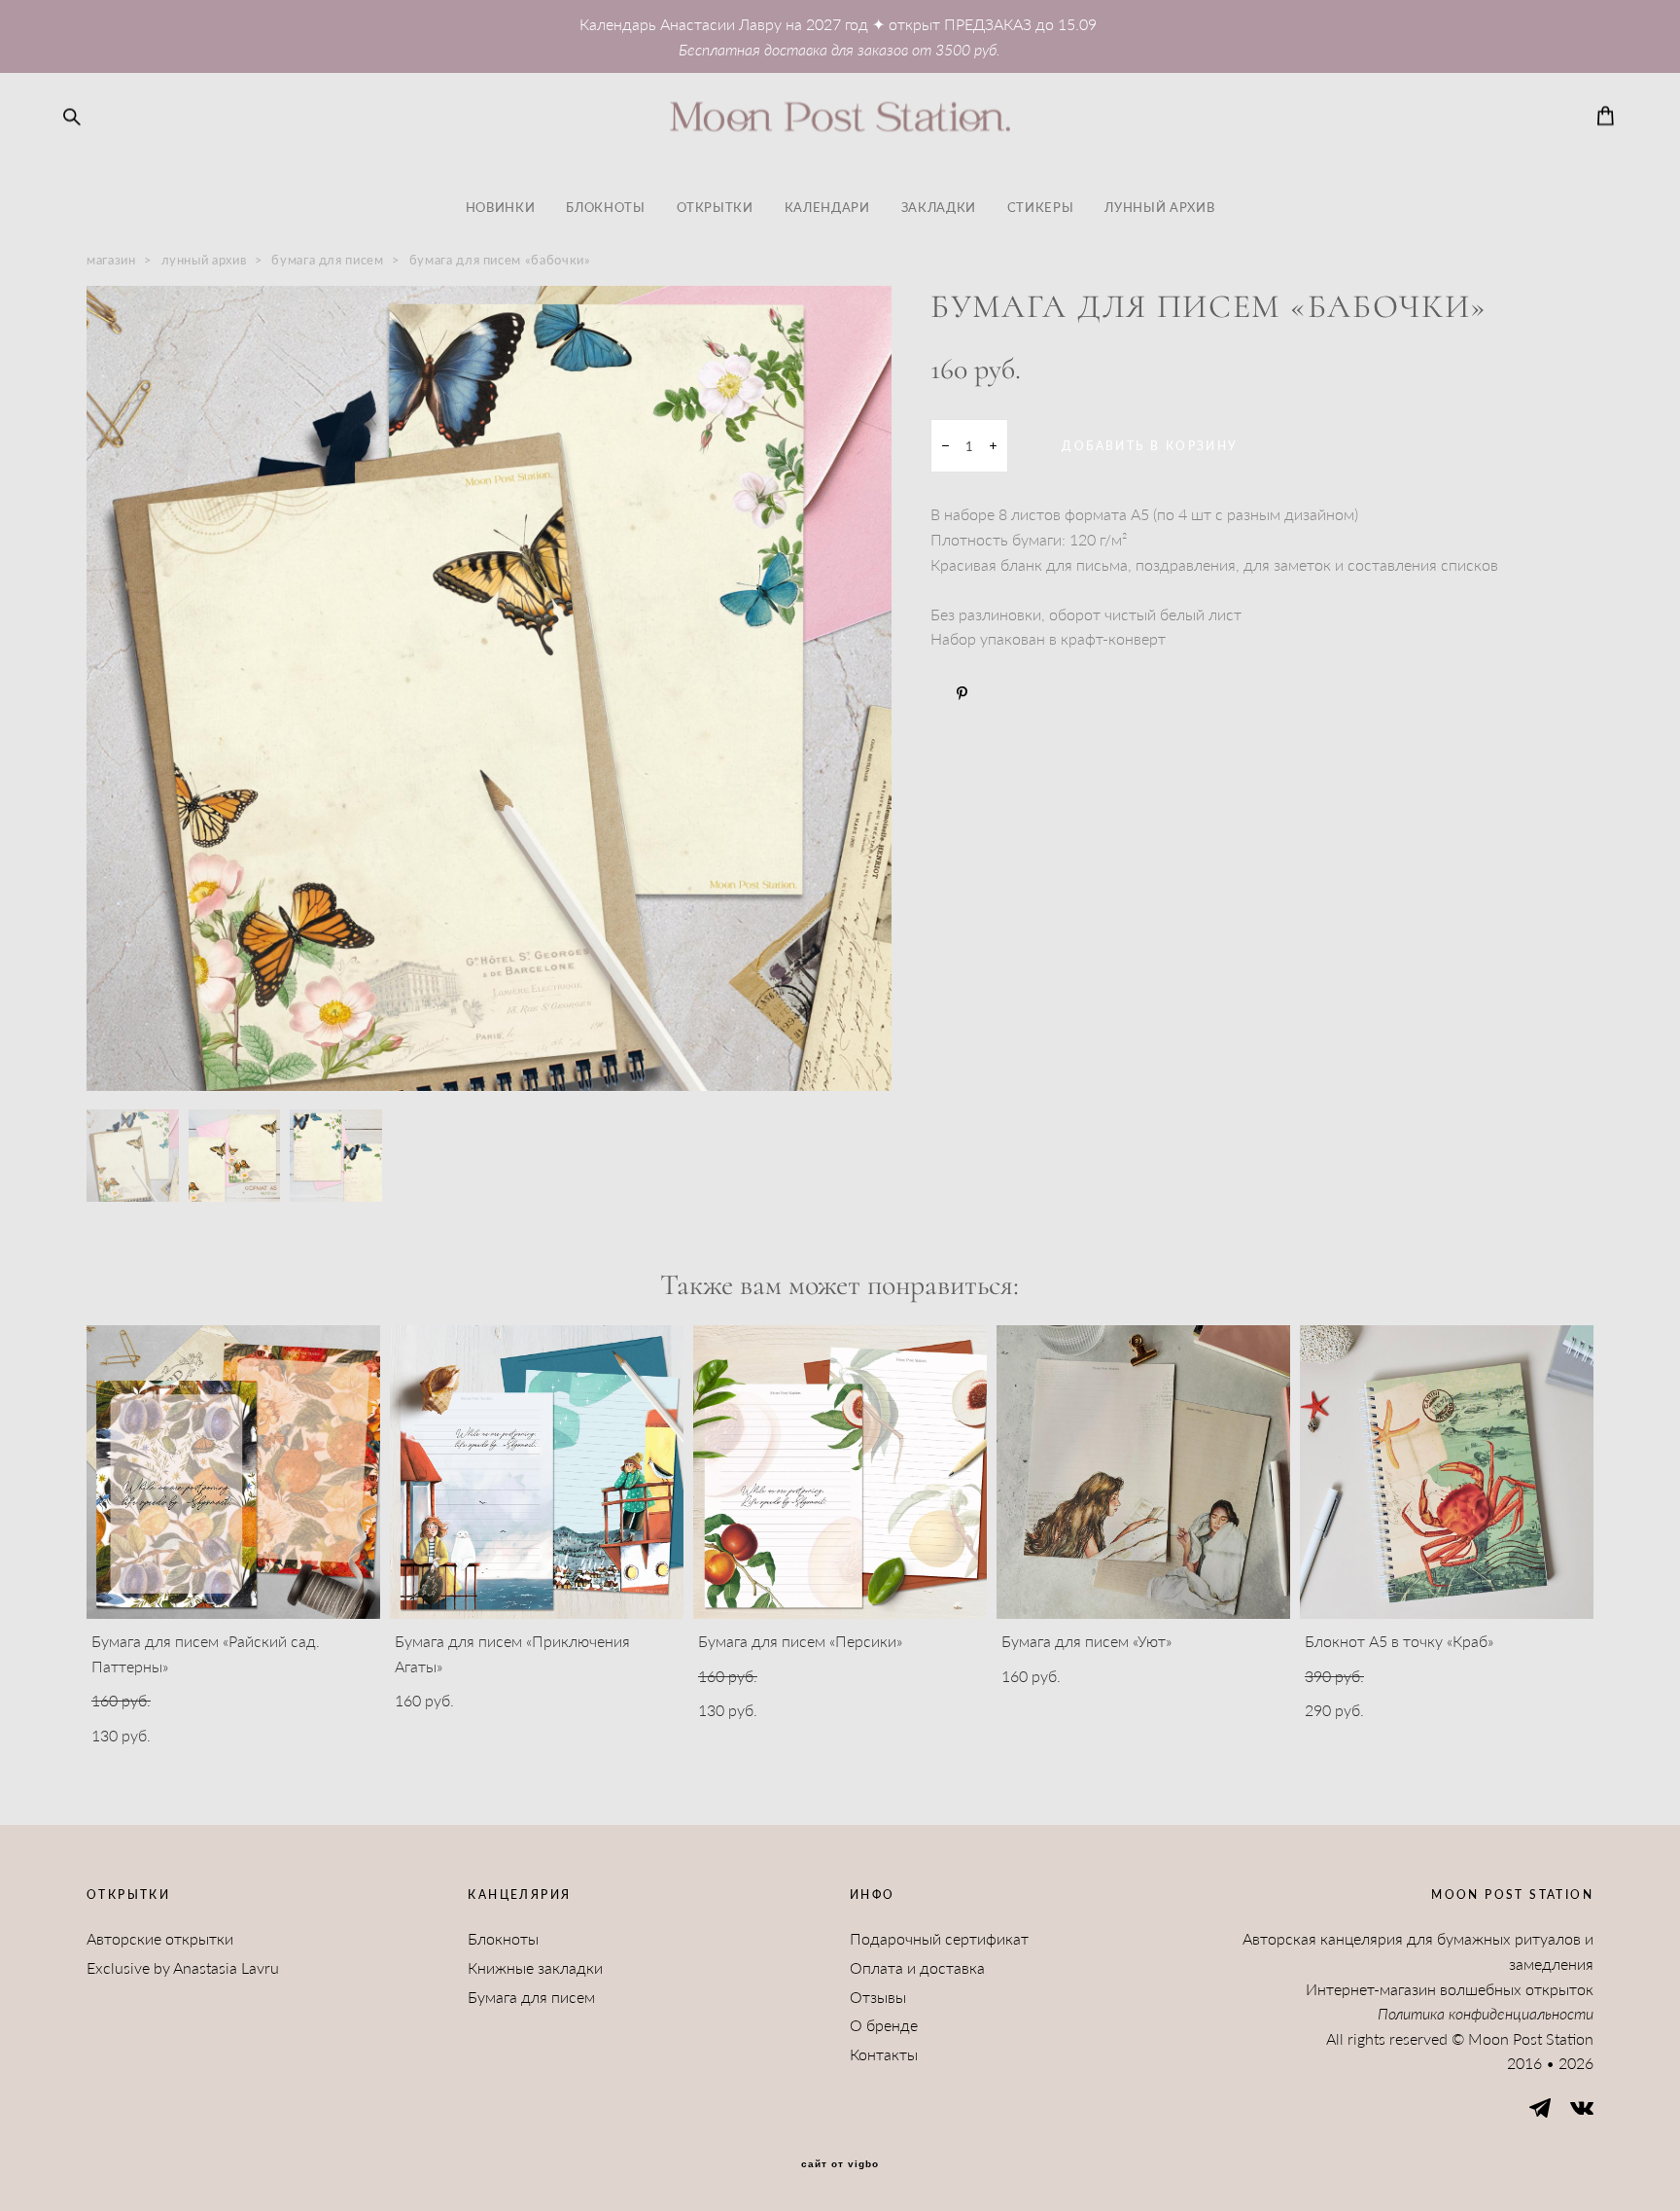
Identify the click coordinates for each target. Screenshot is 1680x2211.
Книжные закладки (535, 1967)
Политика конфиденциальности (1486, 2013)
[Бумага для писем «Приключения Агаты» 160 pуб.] (537, 1472)
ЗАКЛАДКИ (939, 207)
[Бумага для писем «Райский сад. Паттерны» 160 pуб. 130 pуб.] (233, 1472)
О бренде (884, 2025)
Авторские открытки (160, 1938)
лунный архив (204, 260)
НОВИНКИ (501, 207)
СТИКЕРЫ (1041, 207)
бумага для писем (327, 260)
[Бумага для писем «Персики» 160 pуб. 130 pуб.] (840, 1472)
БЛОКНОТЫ (605, 207)
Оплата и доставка (917, 1967)
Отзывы (878, 1997)
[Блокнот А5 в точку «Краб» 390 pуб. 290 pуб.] (1447, 1472)
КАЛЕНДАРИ (827, 207)
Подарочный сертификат (939, 1938)
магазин (111, 260)
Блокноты (503, 1938)
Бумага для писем (531, 1997)
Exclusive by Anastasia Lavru (183, 1967)
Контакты (884, 2054)
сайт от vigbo (840, 2164)
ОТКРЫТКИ (715, 207)
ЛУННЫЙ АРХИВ (1159, 207)
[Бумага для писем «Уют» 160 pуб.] (1143, 1472)
